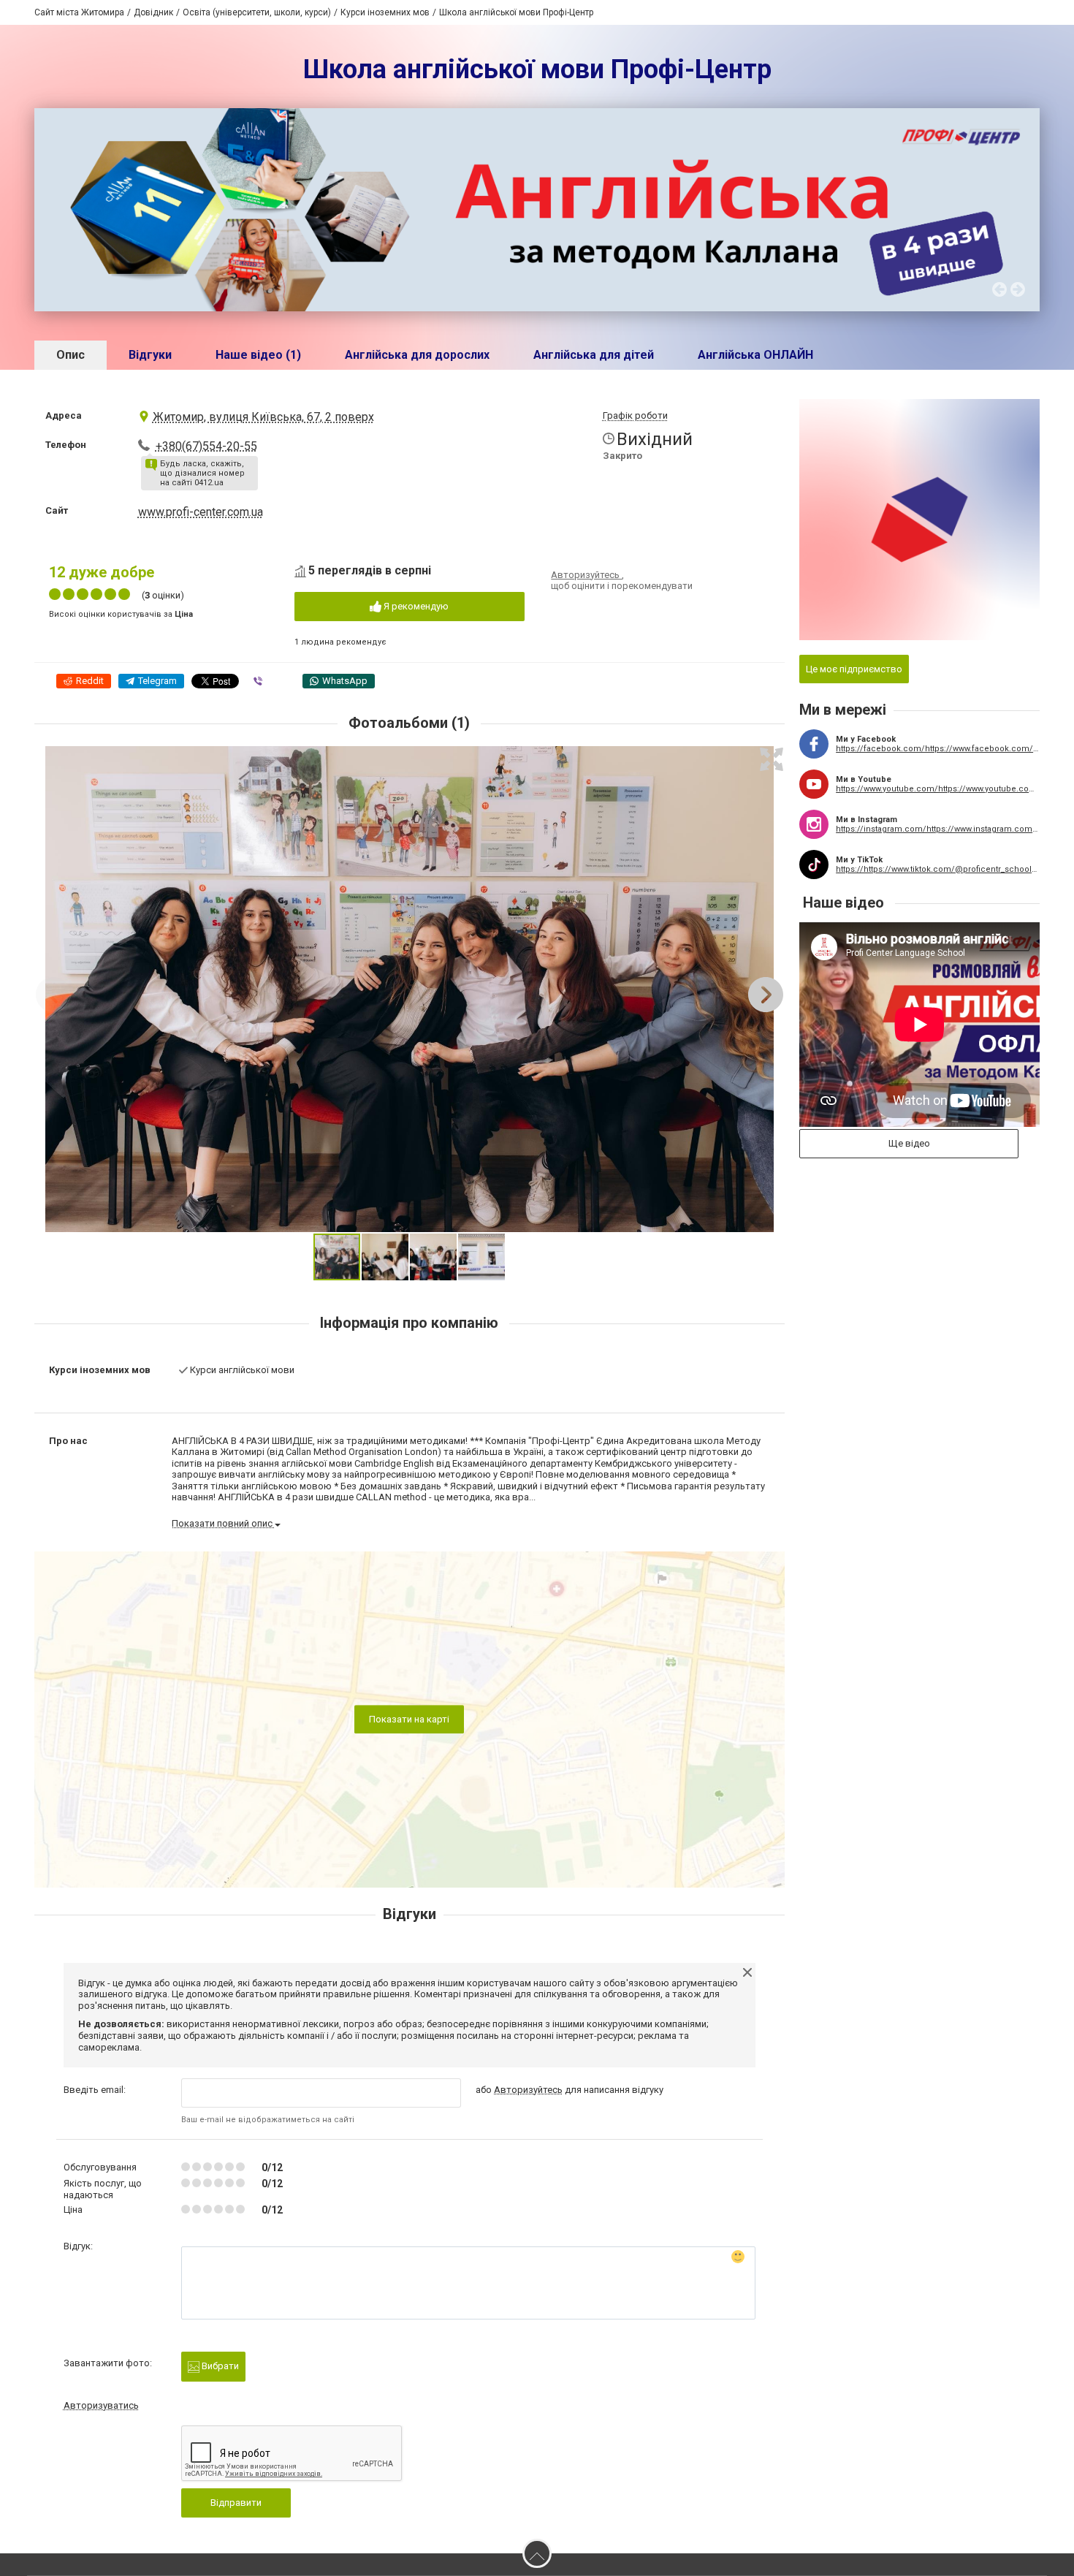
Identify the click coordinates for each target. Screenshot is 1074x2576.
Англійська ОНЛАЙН (755, 355)
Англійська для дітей (594, 355)
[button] (772, 759)
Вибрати (219, 2366)
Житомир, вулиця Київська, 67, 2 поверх (263, 417)
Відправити (236, 2503)
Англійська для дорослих (417, 355)
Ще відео (909, 1143)
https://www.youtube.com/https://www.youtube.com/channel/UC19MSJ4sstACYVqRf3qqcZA (938, 789)
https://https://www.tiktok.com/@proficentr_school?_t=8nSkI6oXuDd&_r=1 (938, 869)
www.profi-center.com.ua (201, 512)
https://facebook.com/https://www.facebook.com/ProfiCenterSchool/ (938, 749)
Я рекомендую (415, 606)
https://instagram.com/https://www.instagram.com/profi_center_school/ (938, 829)
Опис (71, 355)
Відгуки (150, 355)
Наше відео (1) (258, 355)
